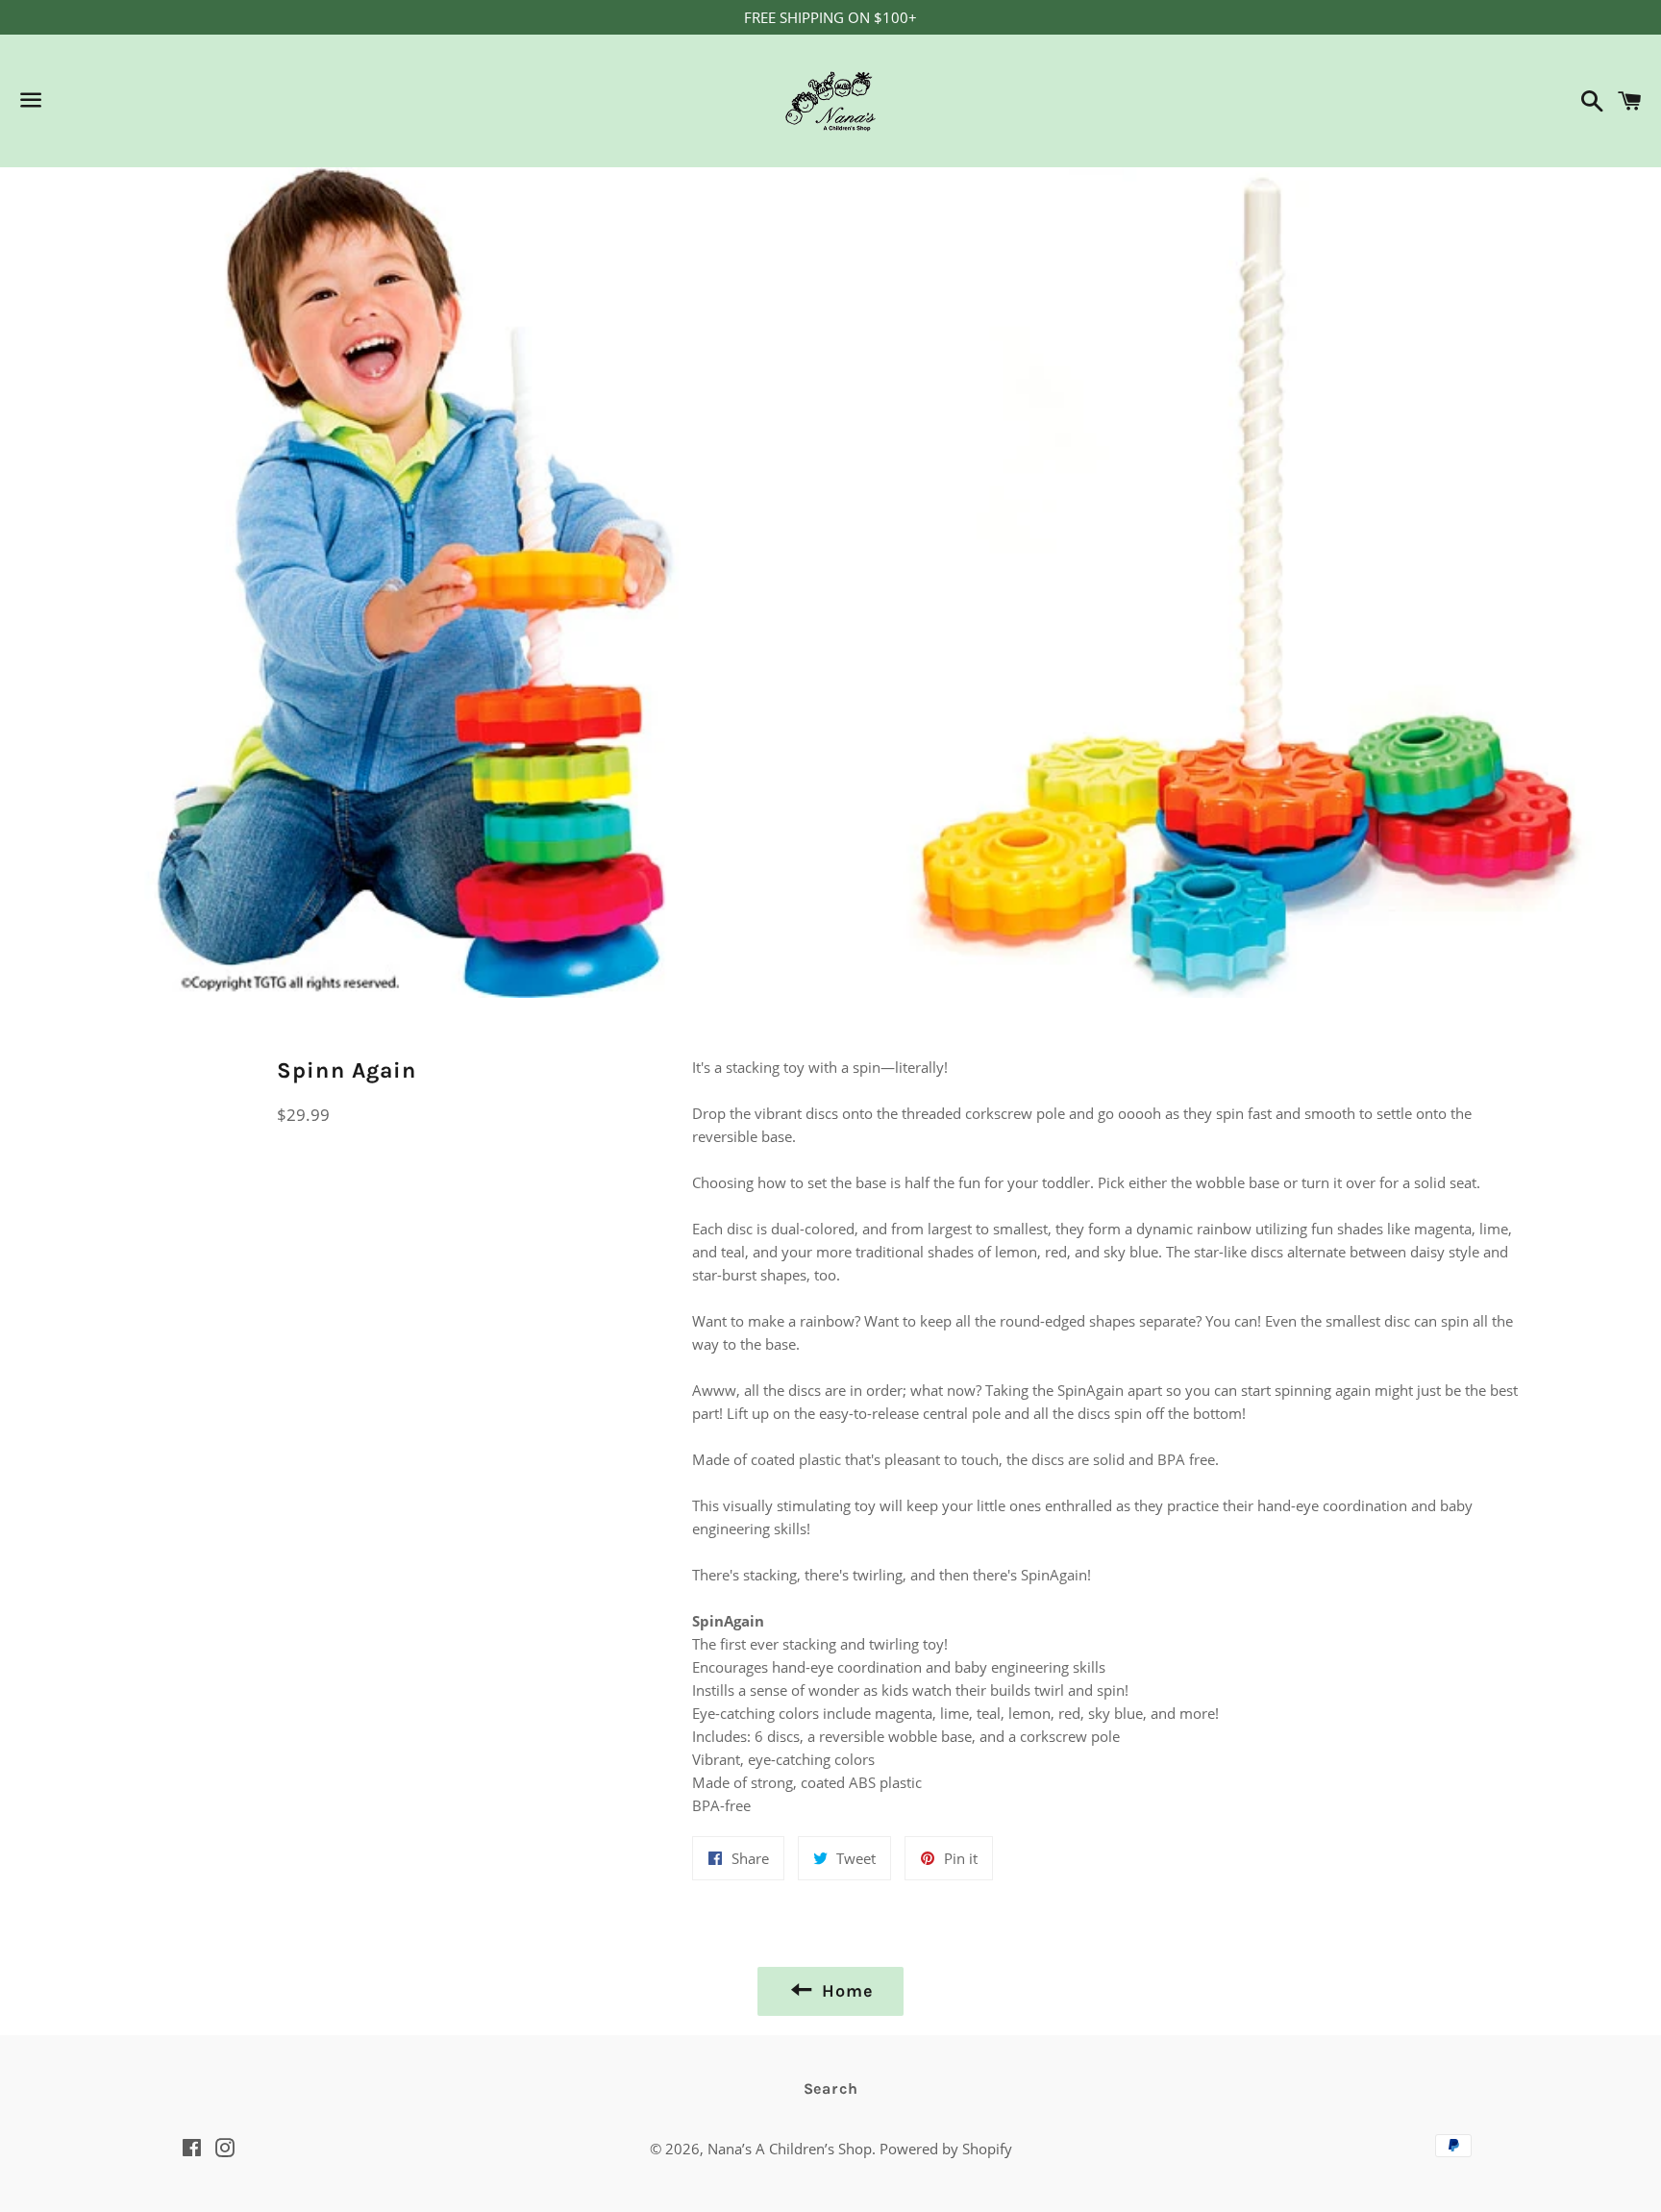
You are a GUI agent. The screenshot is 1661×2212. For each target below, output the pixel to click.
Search (831, 2088)
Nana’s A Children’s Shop (790, 2149)
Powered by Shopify (946, 2149)
